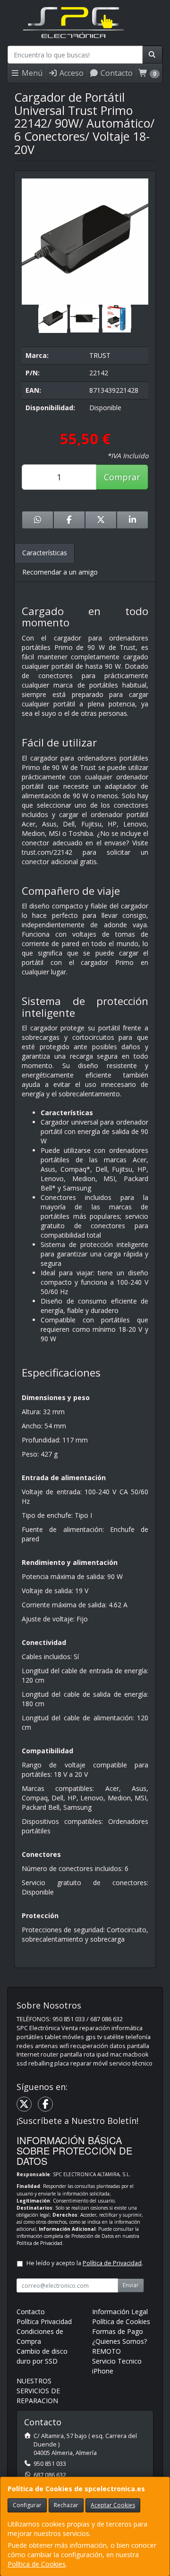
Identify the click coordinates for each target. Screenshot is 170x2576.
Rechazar (66, 2505)
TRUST (100, 355)
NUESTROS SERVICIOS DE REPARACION (38, 2391)
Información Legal (120, 2312)
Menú (31, 73)
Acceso (71, 73)
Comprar (122, 477)
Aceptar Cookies (113, 2505)
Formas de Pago (118, 2331)
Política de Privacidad (39, 2243)
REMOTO (106, 2351)
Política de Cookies (37, 2564)
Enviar (131, 2285)
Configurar (27, 2505)
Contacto (116, 73)
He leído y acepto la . (85, 2263)
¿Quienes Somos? (119, 2341)
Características (45, 553)
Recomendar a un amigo (60, 572)
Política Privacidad (44, 2321)
